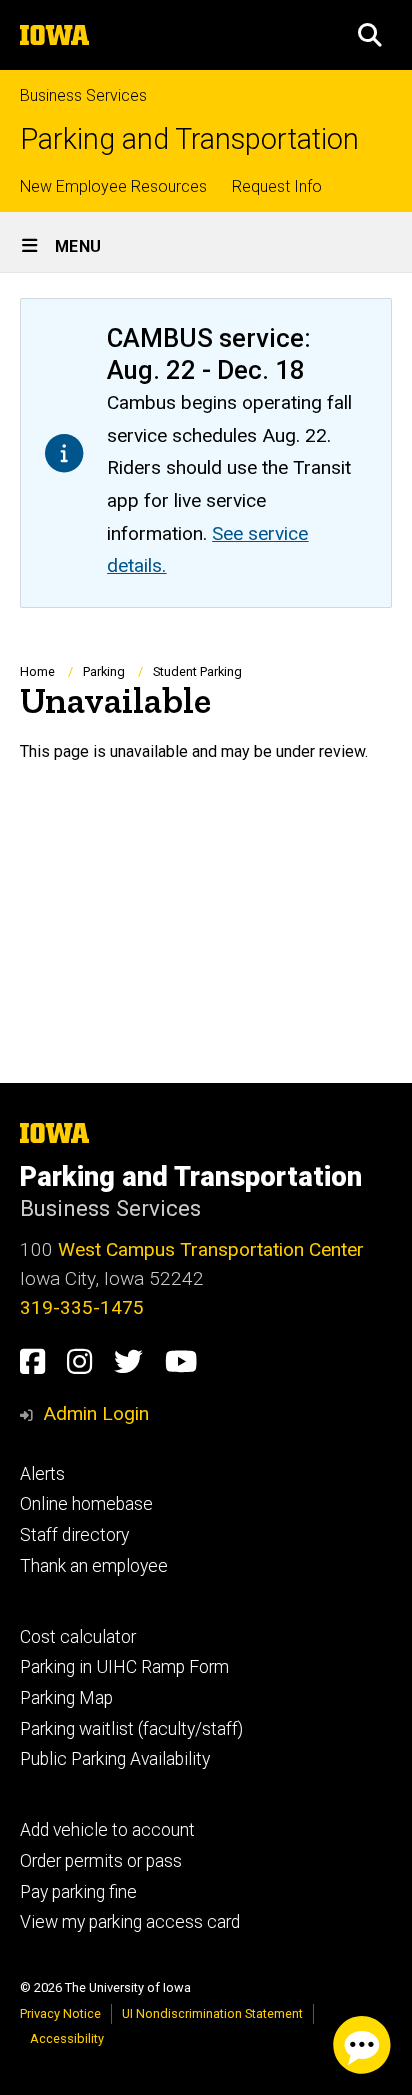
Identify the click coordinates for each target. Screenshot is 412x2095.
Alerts (42, 1474)
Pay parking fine (78, 1892)
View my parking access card (130, 1922)
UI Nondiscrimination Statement (212, 2013)
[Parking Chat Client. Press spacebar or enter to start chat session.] (362, 2045)
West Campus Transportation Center (211, 1249)
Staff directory (74, 1535)
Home (37, 671)
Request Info (277, 186)
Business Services (83, 95)
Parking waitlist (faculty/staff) (131, 1729)
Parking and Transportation (189, 139)
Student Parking (197, 671)
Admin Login (96, 1413)
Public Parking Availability (115, 1759)
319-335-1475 (82, 1307)
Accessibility (67, 2038)
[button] (370, 35)
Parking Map (66, 1698)
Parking (104, 671)
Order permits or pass (101, 1861)
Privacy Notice (60, 2013)
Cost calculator (78, 1637)
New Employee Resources (113, 186)
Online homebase (86, 1504)
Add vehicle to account (107, 1830)
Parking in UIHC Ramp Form (124, 1667)
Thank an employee (94, 1566)
